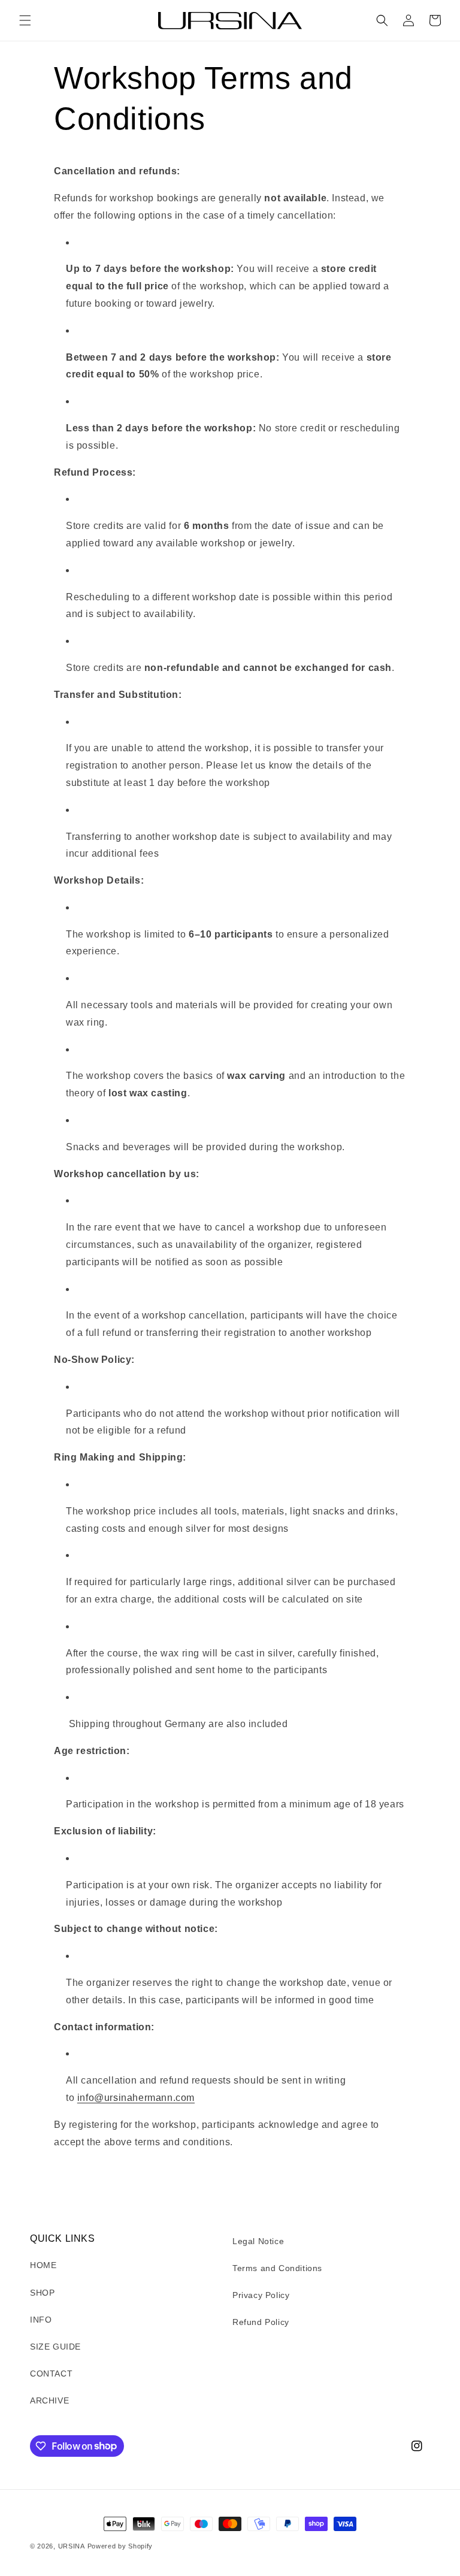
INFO (41, 2320)
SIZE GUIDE (55, 2347)
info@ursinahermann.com (136, 2098)
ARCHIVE (49, 2400)
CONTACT (51, 2374)
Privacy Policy (261, 2295)
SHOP (42, 2293)
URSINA (72, 2546)
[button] (25, 20)
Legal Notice (258, 2241)
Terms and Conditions (277, 2268)
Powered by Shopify (120, 2546)
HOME (43, 2265)
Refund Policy (261, 2322)
